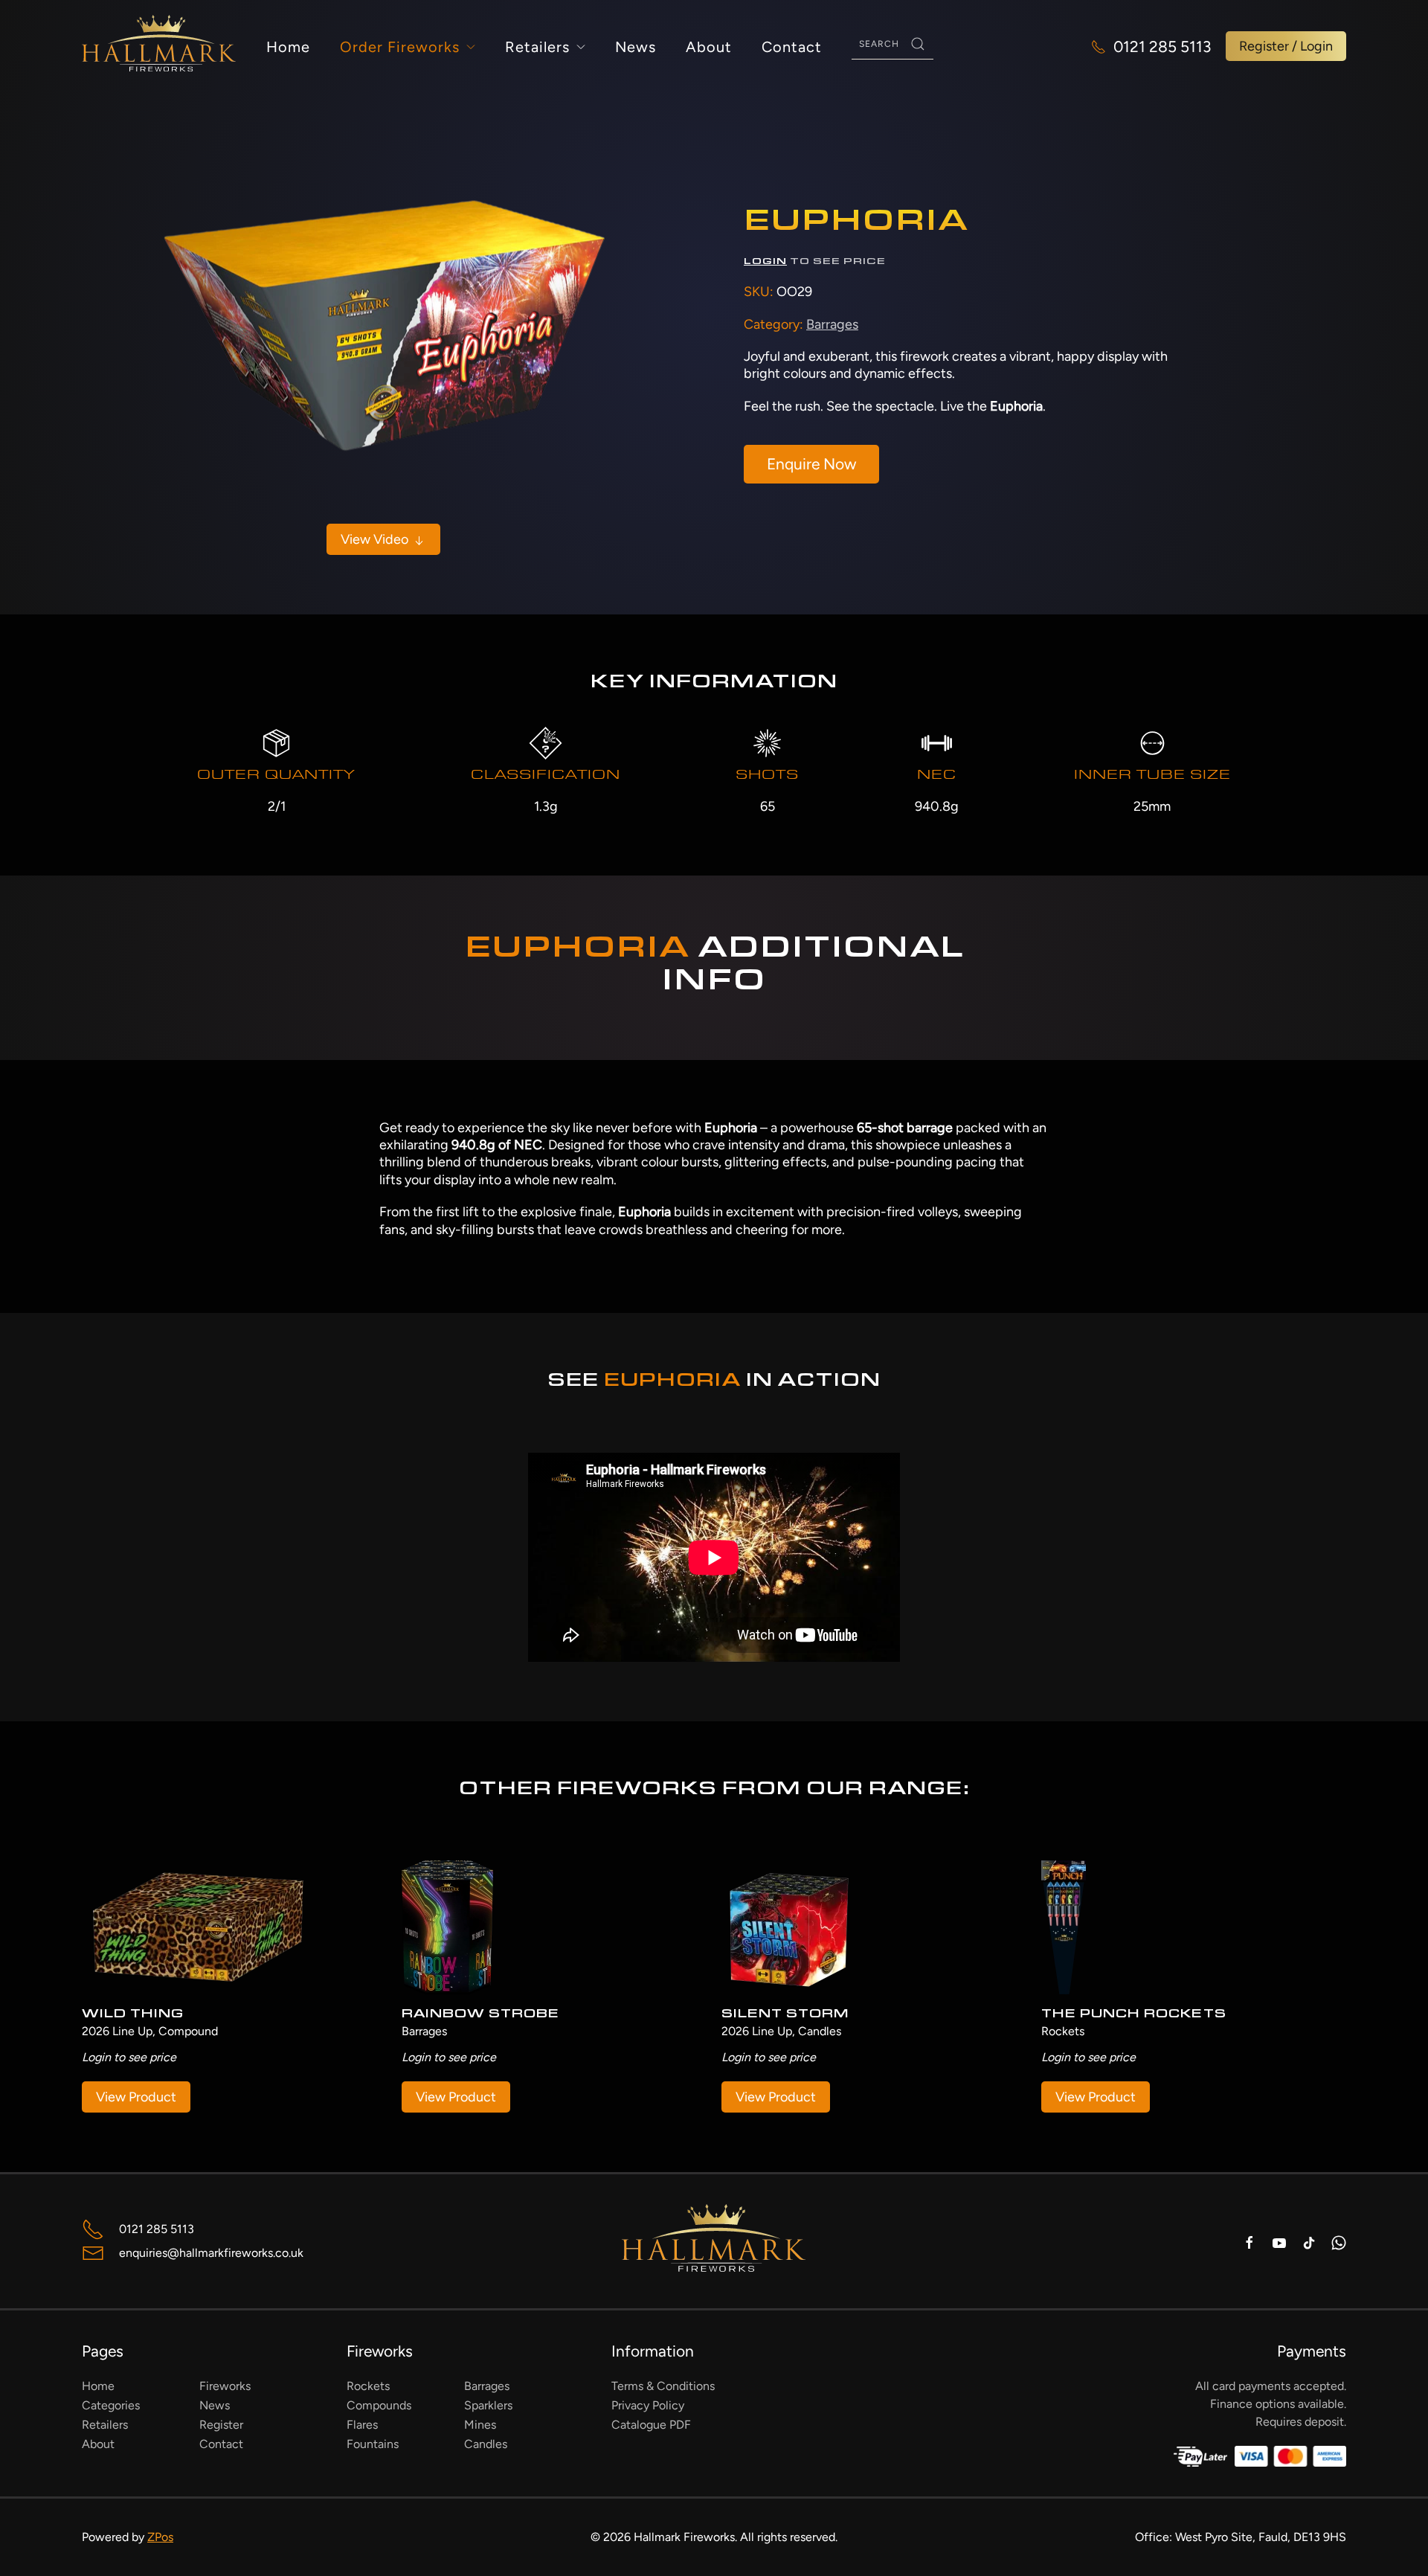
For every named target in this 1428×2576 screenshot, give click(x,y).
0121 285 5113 (1162, 46)
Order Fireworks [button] (400, 47)
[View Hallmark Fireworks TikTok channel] (1309, 2242)
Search (918, 44)
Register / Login (1286, 46)
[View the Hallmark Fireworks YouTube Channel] (1279, 2242)
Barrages (832, 324)
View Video (376, 539)
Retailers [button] (537, 47)
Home (288, 47)
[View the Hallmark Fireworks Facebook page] (1249, 2242)
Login (765, 262)
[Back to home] (159, 46)
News (636, 47)
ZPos (160, 2537)
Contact (792, 47)
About (709, 47)
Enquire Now (811, 464)
